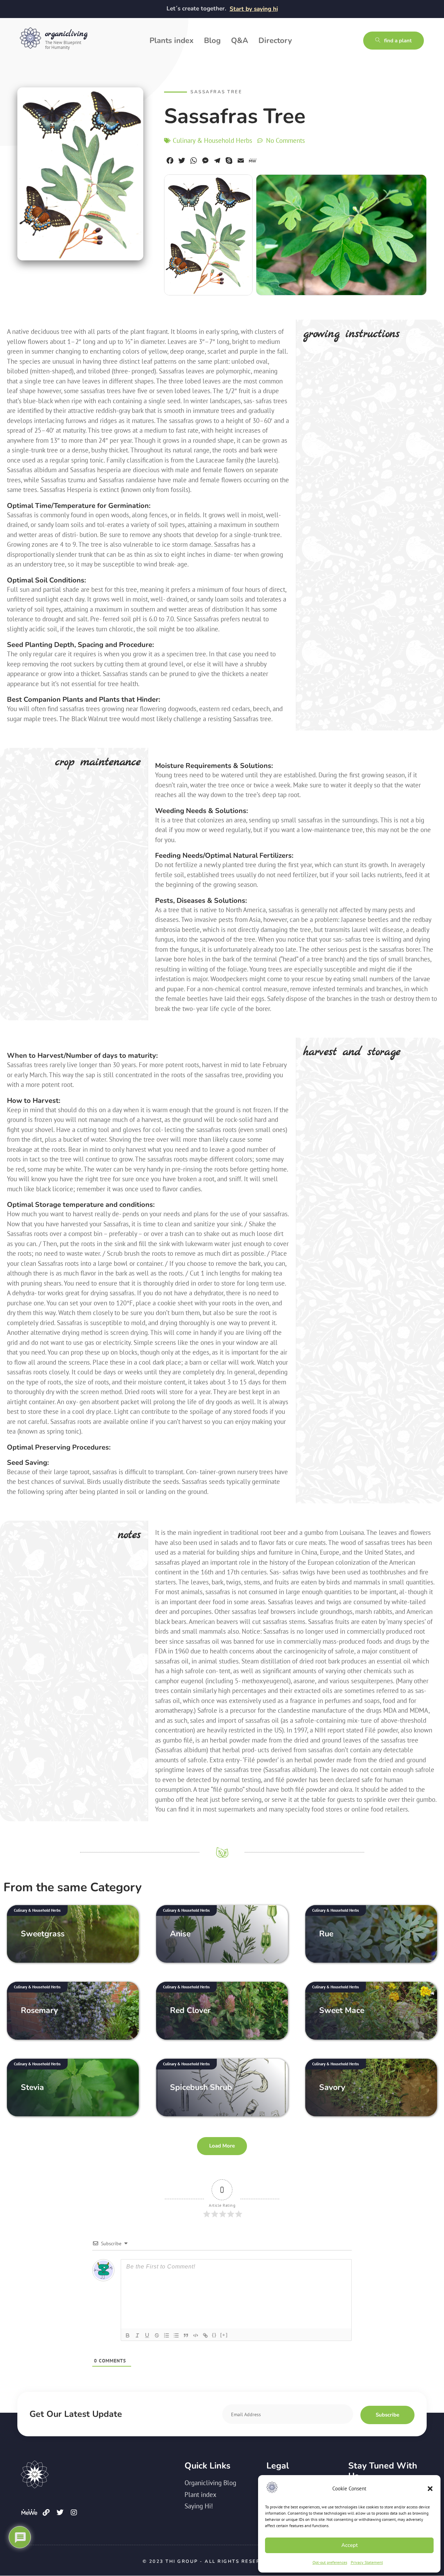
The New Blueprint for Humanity (63, 45)
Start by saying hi (254, 9)
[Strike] (157, 2335)
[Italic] (137, 2335)
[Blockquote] (186, 2335)
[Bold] (128, 2335)
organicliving (66, 34)
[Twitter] (60, 2513)
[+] (224, 2335)
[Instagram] (74, 2513)
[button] (430, 2489)
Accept (349, 2545)
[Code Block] (196, 2335)
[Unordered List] (176, 2335)
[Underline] (147, 2335)
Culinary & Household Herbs (212, 140)
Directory (275, 41)
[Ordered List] (166, 2335)
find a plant (398, 41)
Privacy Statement (367, 2562)
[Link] (205, 2335)
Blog (212, 41)
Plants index (172, 41)
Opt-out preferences (330, 2562)
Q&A (240, 41)
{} (214, 2335)
